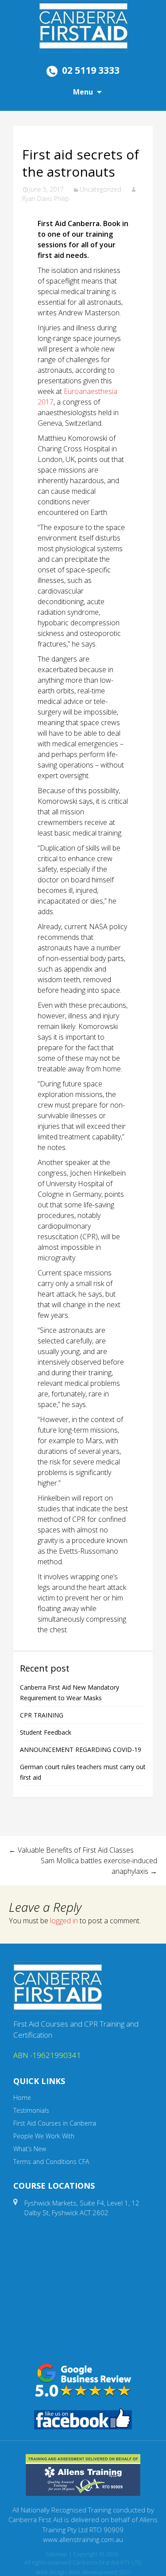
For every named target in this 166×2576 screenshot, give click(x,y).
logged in (64, 1921)
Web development (93, 2572)
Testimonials (31, 2110)
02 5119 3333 (91, 70)
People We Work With (44, 2136)
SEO (125, 2572)
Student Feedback (46, 1732)
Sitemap (56, 2554)
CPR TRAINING (42, 1715)
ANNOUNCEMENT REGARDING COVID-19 (81, 1749)
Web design (51, 2572)
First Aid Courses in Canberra (55, 2123)
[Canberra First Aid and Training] (83, 26)
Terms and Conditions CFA (51, 2162)
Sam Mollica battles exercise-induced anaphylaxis (99, 1866)
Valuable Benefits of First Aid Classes (71, 1850)
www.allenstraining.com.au (83, 2539)
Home (22, 2097)
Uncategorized (100, 189)
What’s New (30, 2149)
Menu (83, 92)
